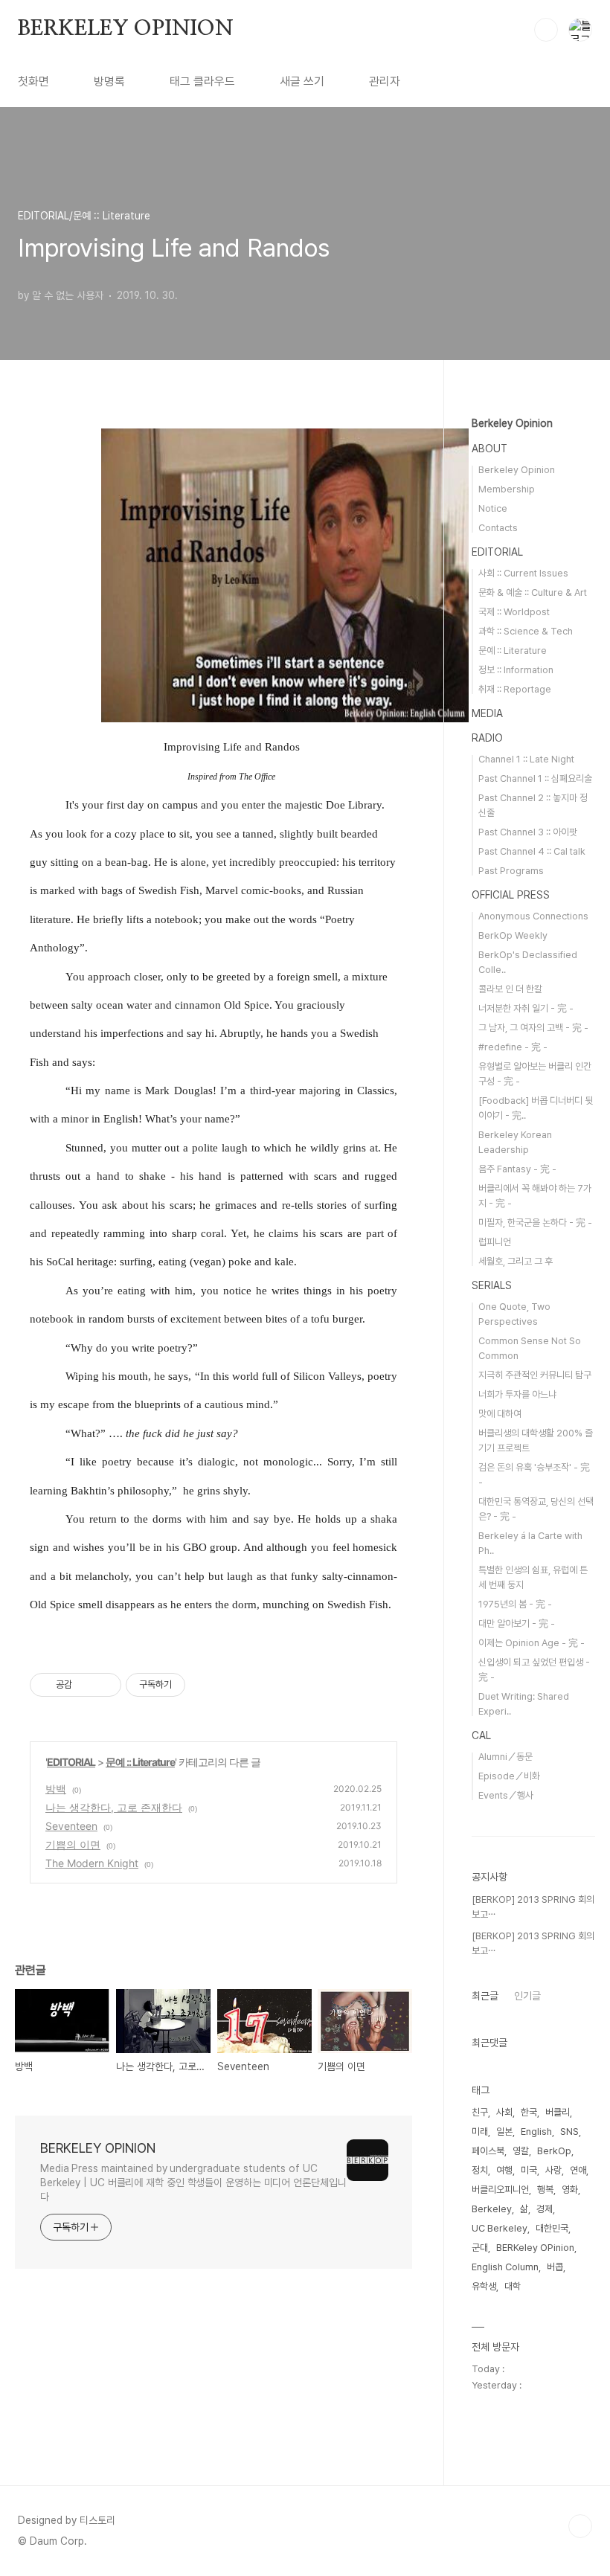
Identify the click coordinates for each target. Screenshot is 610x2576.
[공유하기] (86, 1685)
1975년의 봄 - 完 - (515, 1604)
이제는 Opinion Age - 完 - (532, 1643)
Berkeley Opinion (512, 423)
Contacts (498, 528)
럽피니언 (495, 1242)
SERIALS (492, 1285)
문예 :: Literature (140, 1762)
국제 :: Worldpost (514, 612)
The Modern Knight (92, 1863)
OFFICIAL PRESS (511, 895)
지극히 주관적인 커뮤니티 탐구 (535, 1375)
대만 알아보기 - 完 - (517, 1623)
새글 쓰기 (302, 81)
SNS (569, 2132)
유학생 (484, 2286)
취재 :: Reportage (515, 689)
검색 (546, 30)
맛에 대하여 (500, 1414)
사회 (504, 2112)
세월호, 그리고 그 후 (516, 1261)
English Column (505, 2267)
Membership (507, 489)
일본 (504, 2132)
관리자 (385, 81)
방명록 (109, 81)
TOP (580, 2526)
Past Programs (511, 871)
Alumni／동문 (505, 1757)
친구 (480, 2112)
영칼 (521, 2151)
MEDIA (487, 713)
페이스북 (488, 2151)
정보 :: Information (516, 670)
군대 (480, 2248)
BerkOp (554, 2151)
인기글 (527, 1996)
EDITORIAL (71, 1762)
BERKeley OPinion (535, 2248)
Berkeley (492, 2209)
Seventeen (71, 1826)
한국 (529, 2112)
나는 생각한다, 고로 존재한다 (114, 1807)
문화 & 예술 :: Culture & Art (533, 592)
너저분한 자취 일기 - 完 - (526, 1008)
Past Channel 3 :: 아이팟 (528, 832)
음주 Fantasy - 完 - (517, 1169)
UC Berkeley (500, 2228)
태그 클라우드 (202, 81)
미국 (529, 2170)
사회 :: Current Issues (523, 573)
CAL (481, 1735)
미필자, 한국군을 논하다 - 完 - (535, 1223)
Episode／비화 (509, 1776)
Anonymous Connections (533, 916)
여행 (504, 2170)
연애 (578, 2170)
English (536, 2132)
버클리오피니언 (500, 2190)
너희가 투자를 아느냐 (517, 1394)
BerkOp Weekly (513, 935)
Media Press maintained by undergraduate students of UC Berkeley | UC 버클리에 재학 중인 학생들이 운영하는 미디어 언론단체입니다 (193, 2182)
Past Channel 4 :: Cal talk (532, 851)
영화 (570, 2190)
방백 (56, 1789)
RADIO (487, 738)
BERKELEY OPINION (126, 29)
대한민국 (552, 2228)
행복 (545, 2190)
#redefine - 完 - (513, 1047)
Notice (493, 508)
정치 (480, 2170)
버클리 (558, 2112)
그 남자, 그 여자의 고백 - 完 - (533, 1028)
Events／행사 (506, 1795)
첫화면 (33, 81)
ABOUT (489, 449)
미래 (480, 2132)
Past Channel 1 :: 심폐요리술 (535, 778)
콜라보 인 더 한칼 (510, 989)
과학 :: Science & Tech (526, 631)
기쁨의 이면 (73, 1844)
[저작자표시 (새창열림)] (192, 1685)
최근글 (485, 1996)
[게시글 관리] (105, 1685)
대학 (513, 2286)
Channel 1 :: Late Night (526, 759)
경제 (545, 2209)
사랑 (553, 2170)
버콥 (555, 2267)
